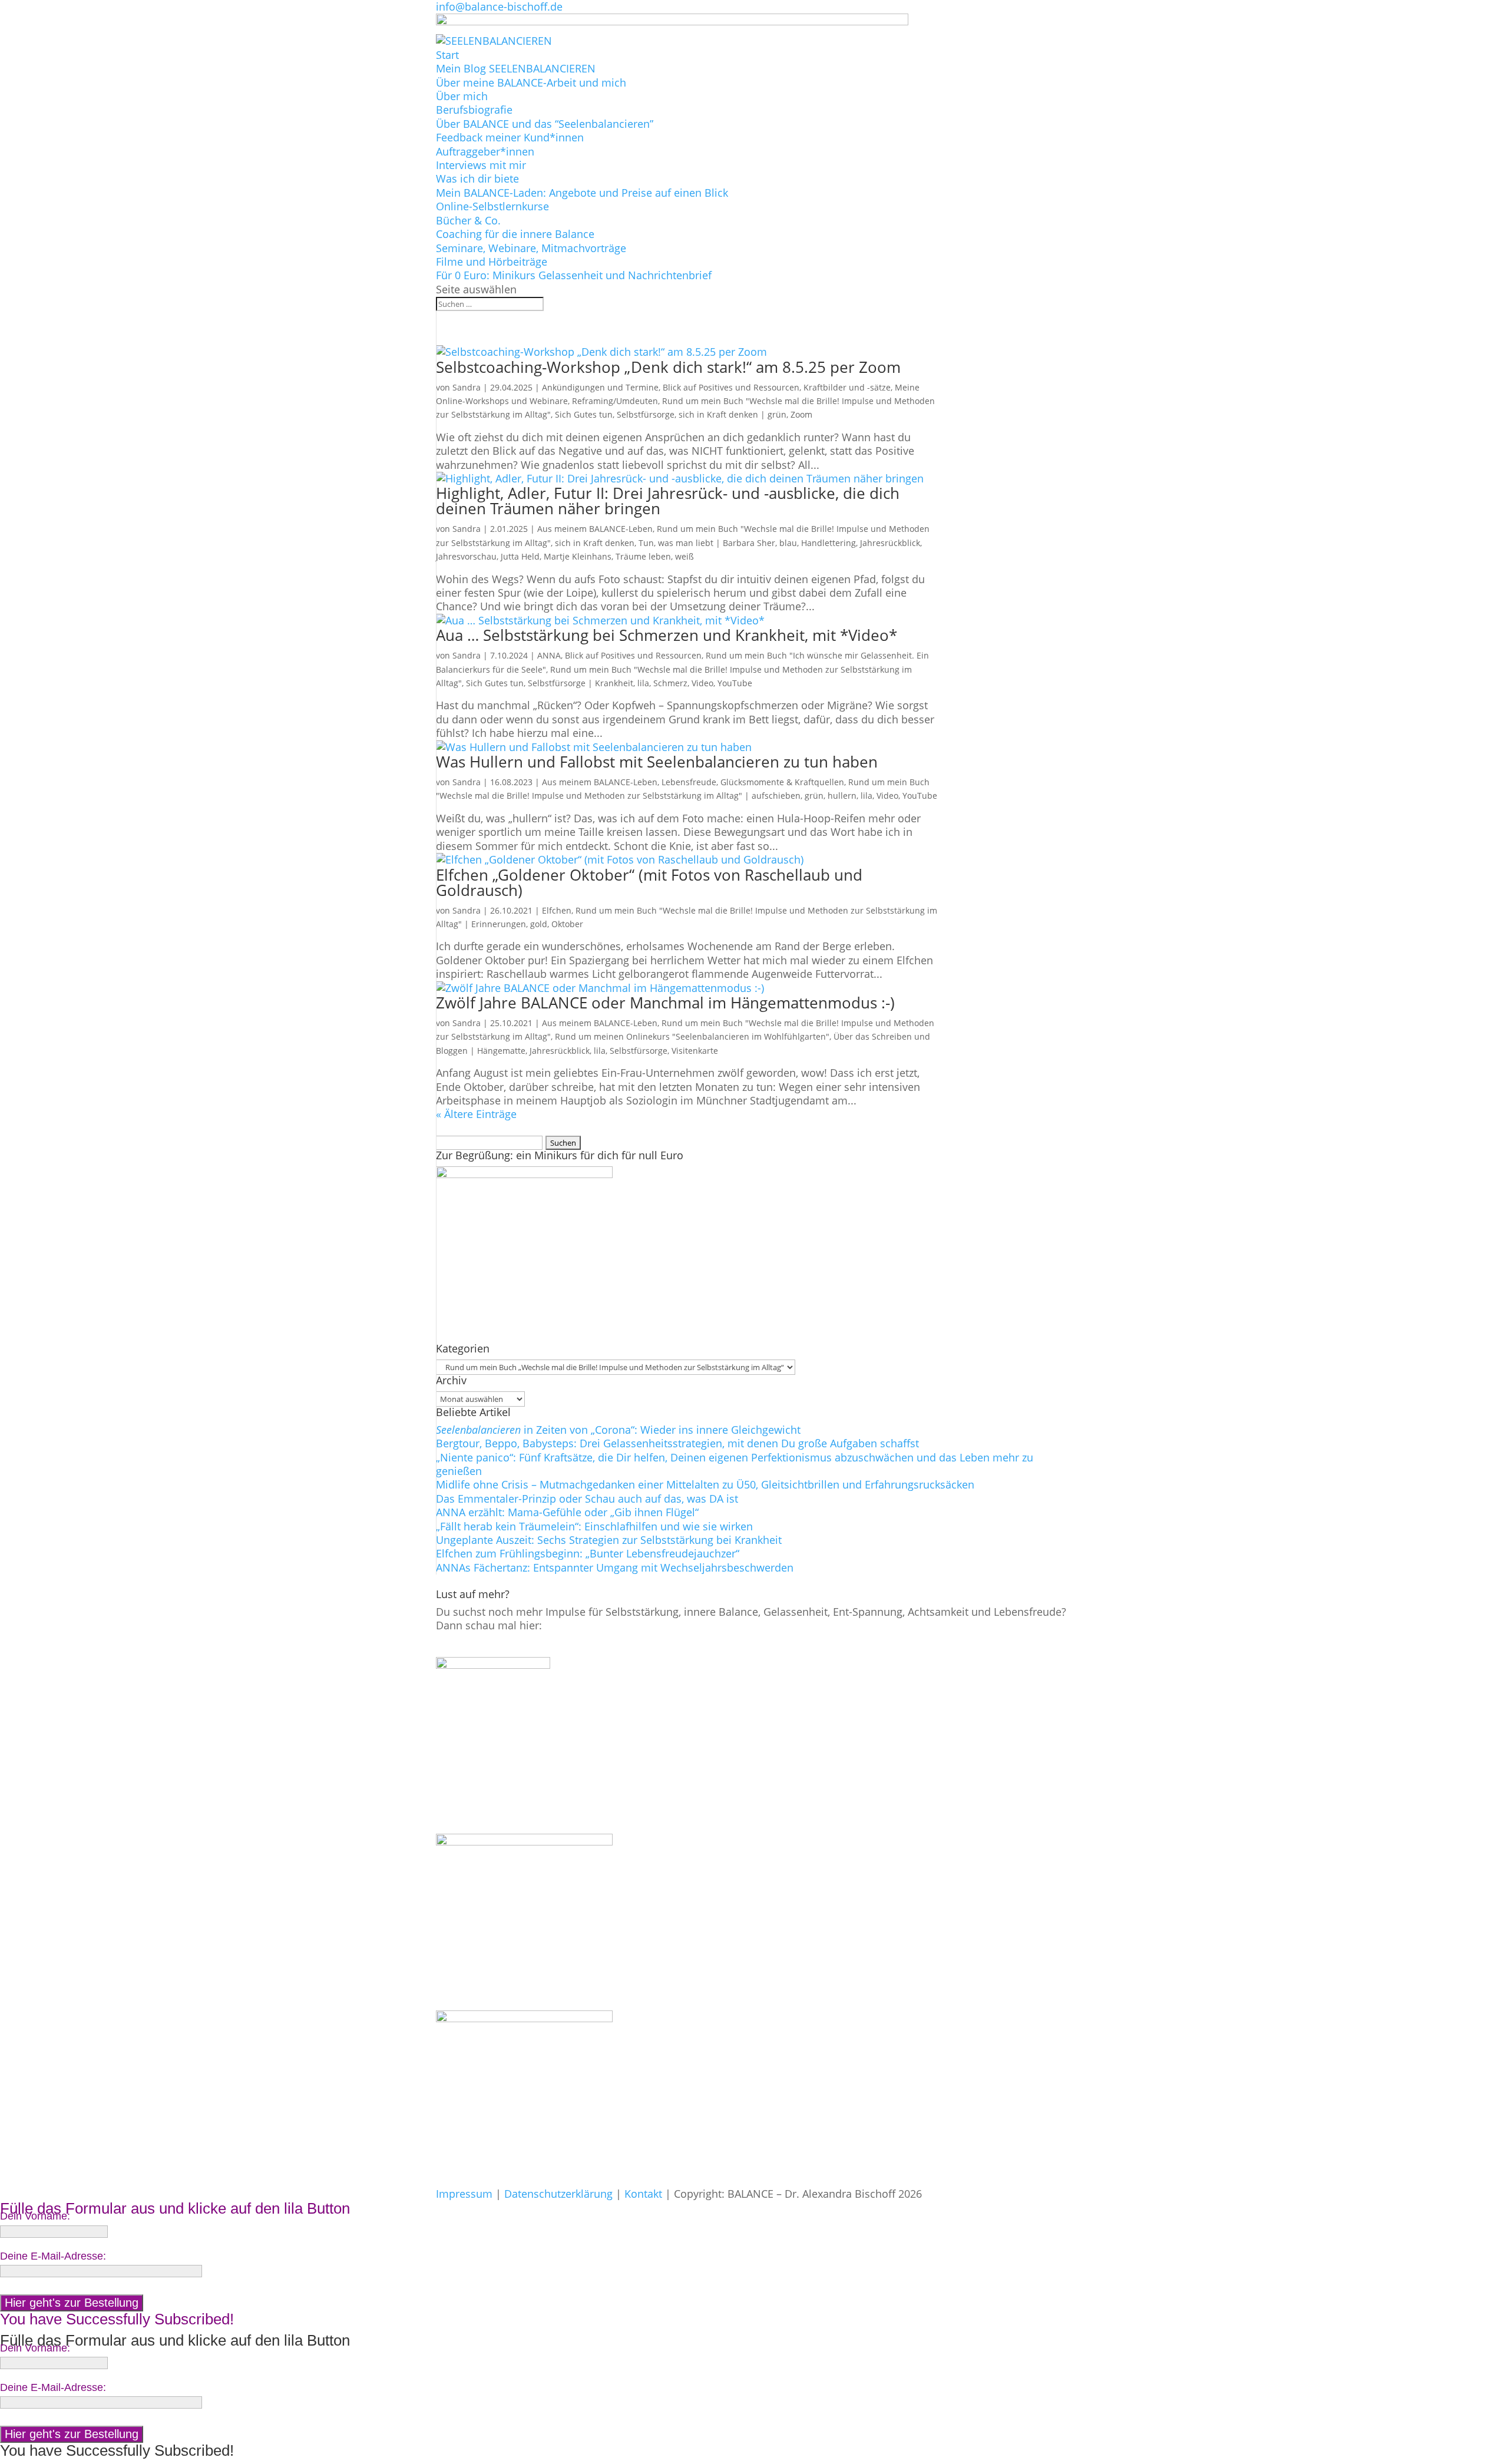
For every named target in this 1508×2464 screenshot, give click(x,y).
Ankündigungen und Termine (600, 387)
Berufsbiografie (474, 110)
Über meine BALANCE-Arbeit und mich (531, 82)
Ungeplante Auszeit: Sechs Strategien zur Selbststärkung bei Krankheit (609, 1540)
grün (777, 414)
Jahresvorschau (466, 556)
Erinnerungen (499, 924)
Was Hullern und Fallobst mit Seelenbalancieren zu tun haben (657, 762)
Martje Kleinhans (578, 556)
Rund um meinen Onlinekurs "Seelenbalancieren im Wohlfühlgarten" (692, 1036)
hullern (842, 796)
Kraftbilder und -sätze (847, 387)
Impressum (464, 2194)
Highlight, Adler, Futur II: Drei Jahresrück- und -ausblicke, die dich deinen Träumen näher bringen (668, 501)
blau (788, 543)
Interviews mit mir (481, 165)
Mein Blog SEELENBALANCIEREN (516, 68)
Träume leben (643, 556)
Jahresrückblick (890, 543)
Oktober (567, 924)
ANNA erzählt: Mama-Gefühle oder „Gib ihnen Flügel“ (567, 1512)
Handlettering (829, 543)
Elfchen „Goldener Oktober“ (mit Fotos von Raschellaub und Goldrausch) (649, 882)
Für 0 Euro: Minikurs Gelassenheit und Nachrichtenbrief (574, 275)
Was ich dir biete (477, 178)
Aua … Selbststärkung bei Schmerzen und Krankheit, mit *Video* (667, 635)
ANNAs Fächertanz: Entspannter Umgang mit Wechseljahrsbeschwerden (615, 1567)
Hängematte (501, 1051)
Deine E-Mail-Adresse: (53, 2256)
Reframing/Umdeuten (615, 401)
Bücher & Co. (468, 220)
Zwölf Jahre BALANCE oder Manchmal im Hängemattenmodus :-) (665, 1003)
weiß (684, 556)
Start (447, 55)
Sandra (467, 387)
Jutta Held (520, 556)
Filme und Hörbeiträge (492, 262)
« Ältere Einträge (476, 1114)
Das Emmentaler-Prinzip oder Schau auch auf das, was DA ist (587, 1499)
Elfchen (557, 910)
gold (539, 924)
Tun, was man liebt (676, 543)
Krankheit (614, 683)
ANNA (549, 655)
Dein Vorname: (35, 2216)
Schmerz (670, 683)
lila (643, 683)
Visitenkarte (695, 1051)
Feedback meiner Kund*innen (510, 137)
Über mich (462, 96)
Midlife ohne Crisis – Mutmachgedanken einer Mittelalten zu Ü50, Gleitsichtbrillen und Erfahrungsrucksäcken (705, 1484)
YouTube (735, 683)
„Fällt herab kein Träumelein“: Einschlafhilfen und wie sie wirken (594, 1526)
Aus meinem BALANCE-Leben (595, 529)
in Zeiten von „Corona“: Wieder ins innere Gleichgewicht (618, 1430)
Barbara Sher (749, 543)
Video (702, 683)
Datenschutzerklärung (558, 2194)
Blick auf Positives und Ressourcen (731, 387)
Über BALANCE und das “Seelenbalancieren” (545, 124)
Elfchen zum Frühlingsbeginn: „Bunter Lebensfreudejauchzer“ (588, 1553)
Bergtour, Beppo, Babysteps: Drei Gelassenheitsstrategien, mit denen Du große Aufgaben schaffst (677, 1443)
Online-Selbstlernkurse (492, 206)
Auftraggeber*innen (485, 151)
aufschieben (776, 796)
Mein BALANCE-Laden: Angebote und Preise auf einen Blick (582, 193)
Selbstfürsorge (639, 1051)
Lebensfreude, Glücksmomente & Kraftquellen (753, 782)
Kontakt (643, 2194)
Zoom (801, 414)
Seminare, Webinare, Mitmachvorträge (531, 248)
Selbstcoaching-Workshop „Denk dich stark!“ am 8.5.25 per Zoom (668, 367)
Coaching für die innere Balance (515, 234)
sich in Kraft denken (718, 414)
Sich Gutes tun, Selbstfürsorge (615, 414)
